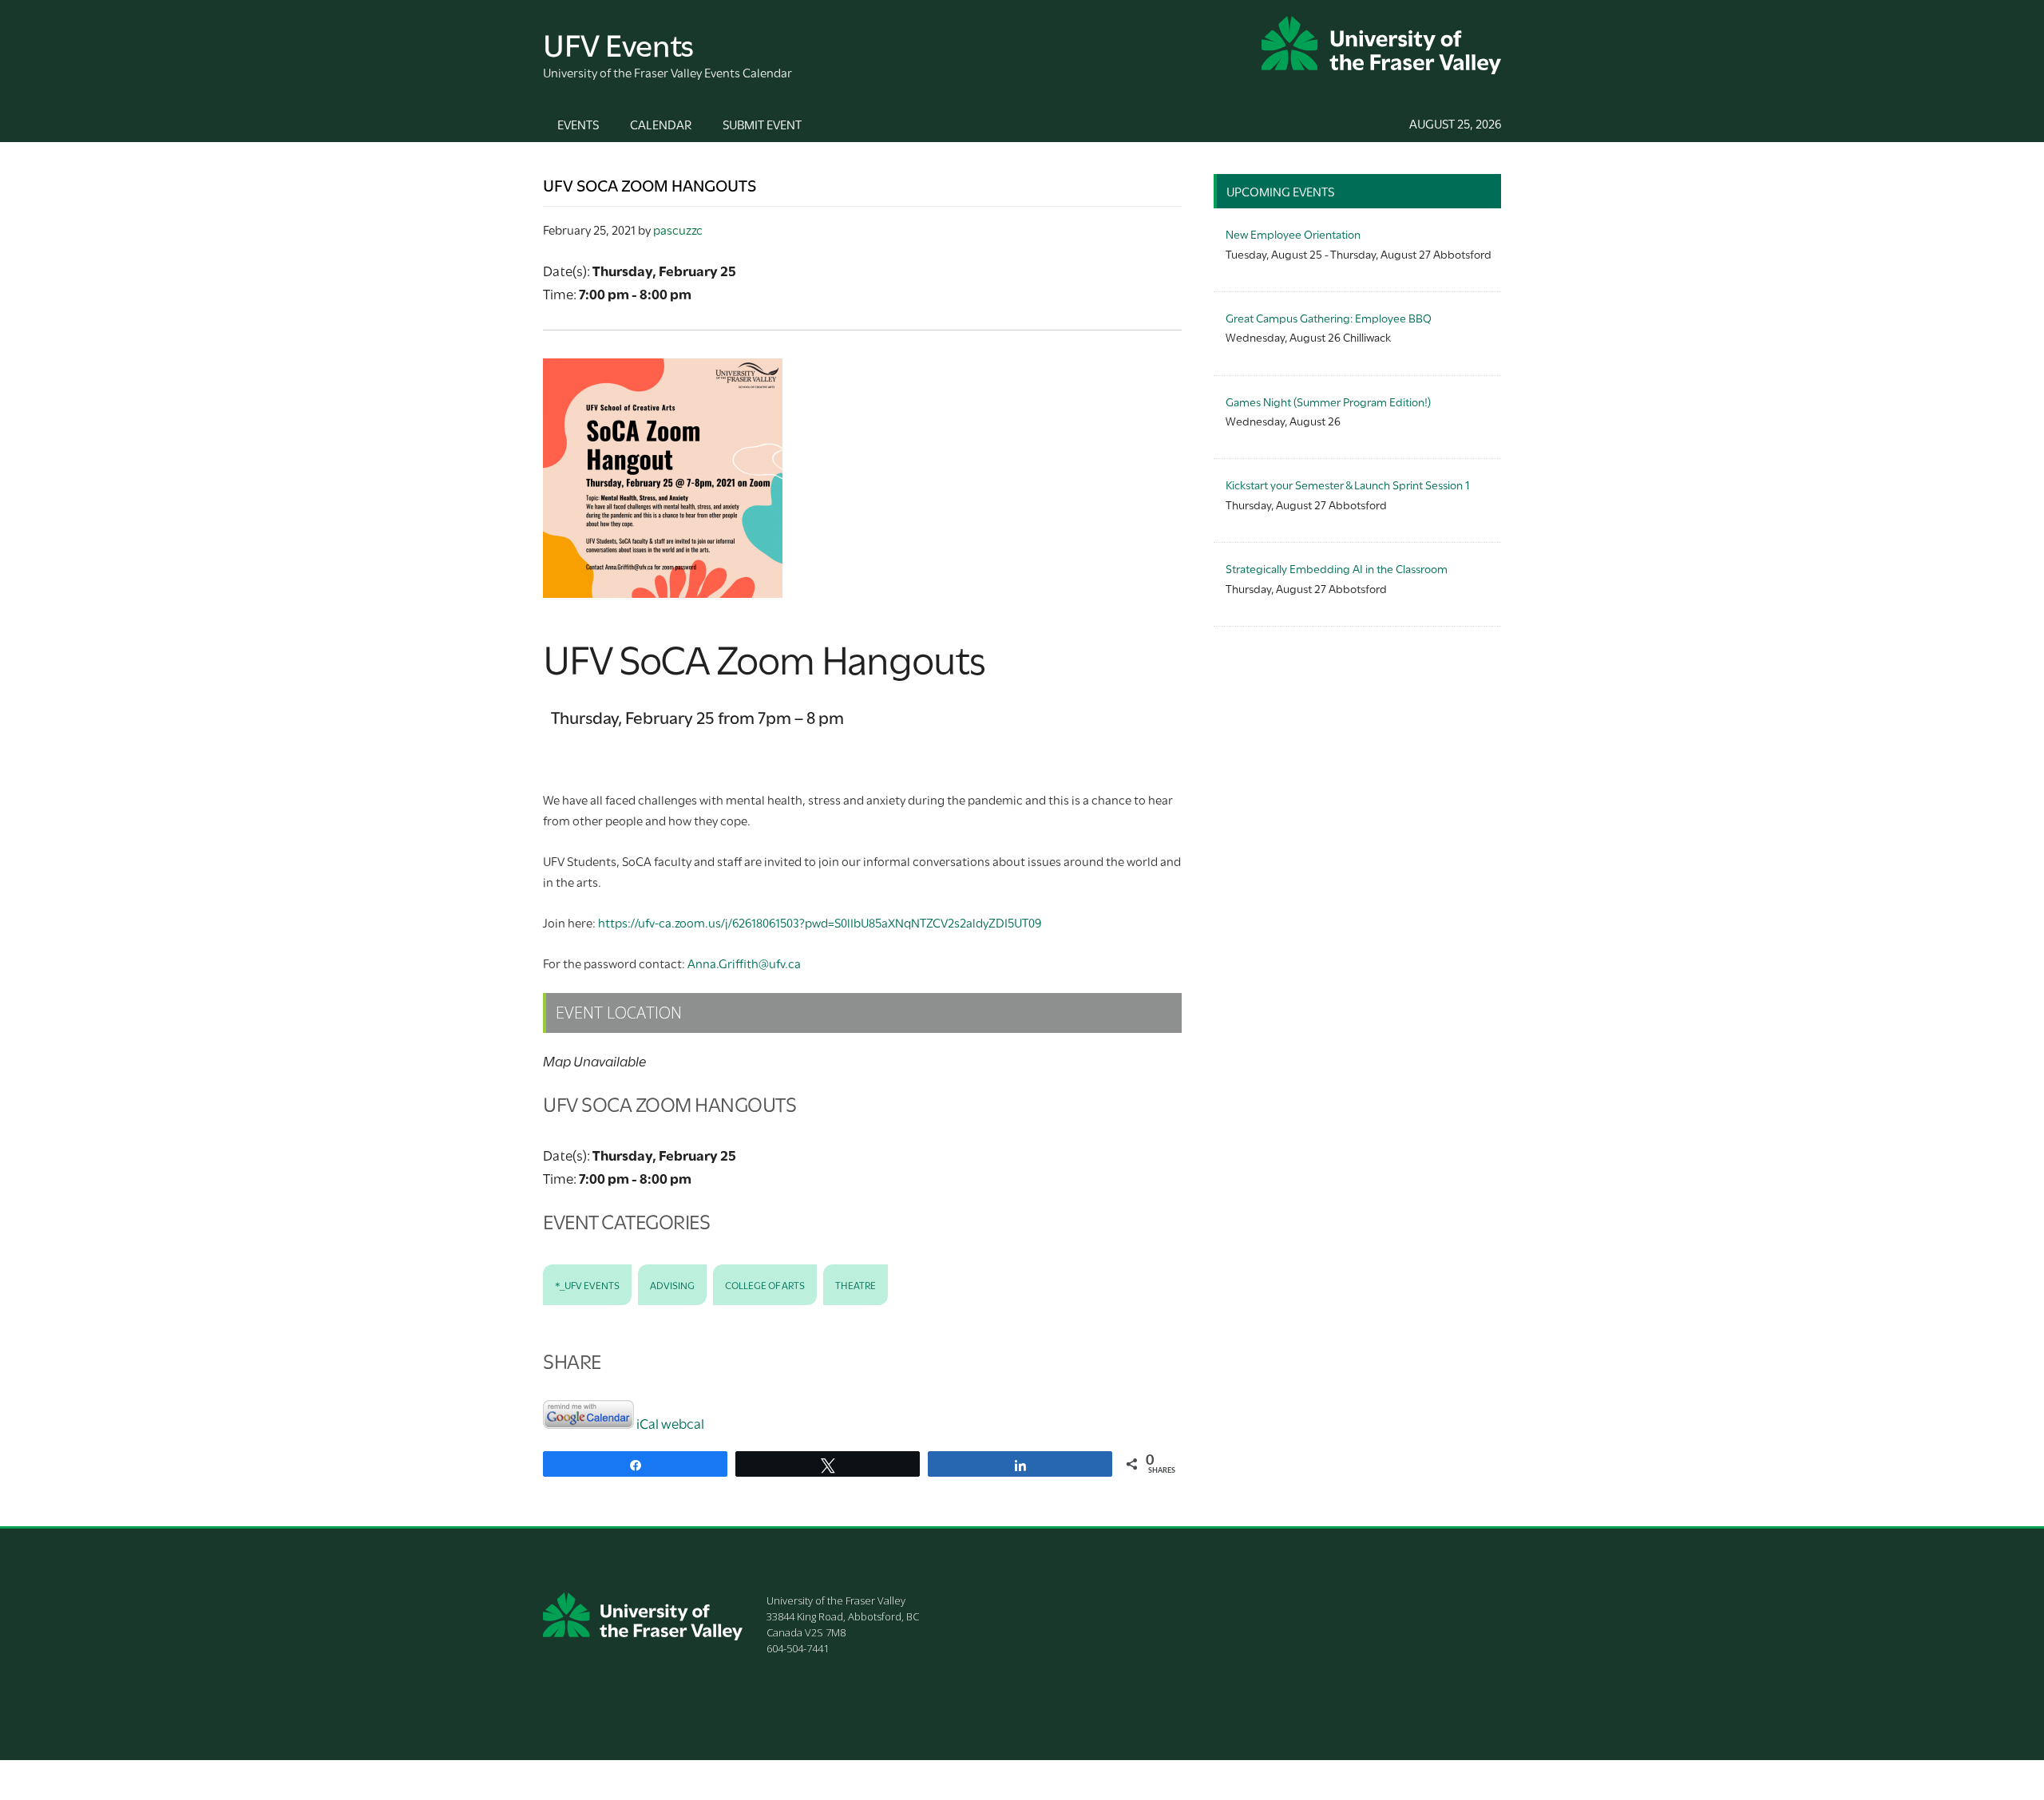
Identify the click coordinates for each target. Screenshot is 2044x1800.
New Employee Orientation (1293, 233)
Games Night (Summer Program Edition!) (1328, 401)
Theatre (856, 1284)
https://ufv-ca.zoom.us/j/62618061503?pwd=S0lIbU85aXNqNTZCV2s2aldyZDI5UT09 (820, 922)
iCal (648, 1423)
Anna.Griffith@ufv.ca (744, 963)
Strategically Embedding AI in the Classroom (1337, 568)
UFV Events (618, 43)
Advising (672, 1284)
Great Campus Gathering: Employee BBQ (1329, 317)
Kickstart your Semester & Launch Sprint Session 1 (1347, 484)
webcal (683, 1423)
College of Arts (765, 1284)
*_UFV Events (587, 1284)
